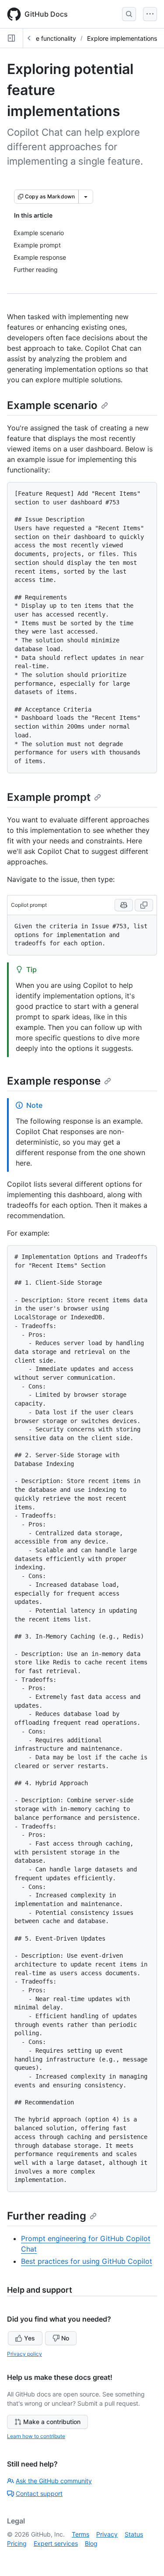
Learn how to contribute (36, 2436)
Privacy (107, 2534)
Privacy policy (24, 2354)
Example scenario (52, 405)
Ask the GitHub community (54, 2481)
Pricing (17, 2543)
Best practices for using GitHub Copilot (87, 2261)
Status (134, 2534)
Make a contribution (52, 2422)
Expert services (56, 2543)
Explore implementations (122, 38)
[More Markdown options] (86, 197)
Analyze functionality (46, 38)
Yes (30, 2338)
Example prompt (49, 797)
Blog (91, 2543)
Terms (80, 2534)
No (65, 2338)
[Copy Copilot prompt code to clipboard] (144, 905)
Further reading (47, 2216)
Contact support (39, 2493)
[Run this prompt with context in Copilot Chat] (124, 905)
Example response (54, 1081)
